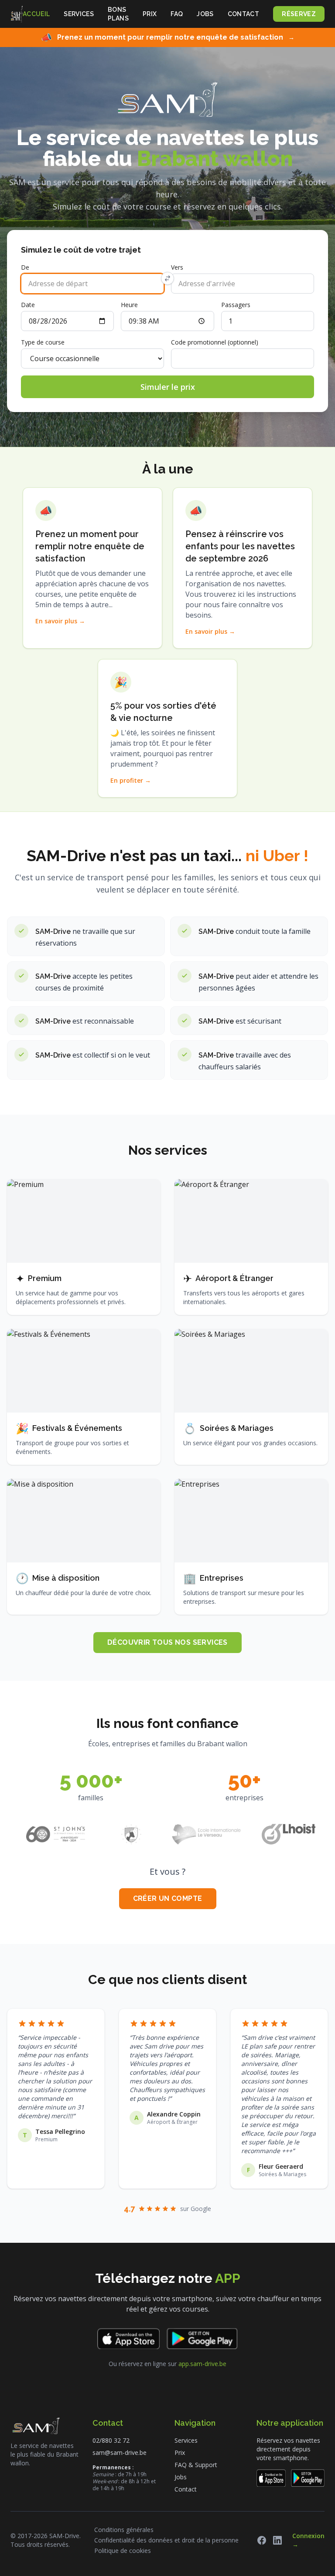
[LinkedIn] (277, 2540)
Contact (243, 14)
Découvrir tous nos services (167, 1642)
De (25, 267)
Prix (150, 14)
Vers (177, 267)
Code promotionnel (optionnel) (215, 342)
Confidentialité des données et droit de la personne (166, 2540)
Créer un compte (168, 1898)
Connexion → (308, 2540)
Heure (129, 305)
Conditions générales (124, 2530)
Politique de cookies (123, 2551)
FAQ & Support (196, 2465)
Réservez (299, 14)
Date (28, 305)
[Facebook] (262, 2540)
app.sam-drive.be (202, 2364)
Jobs (205, 14)
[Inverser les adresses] (167, 278)
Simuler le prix (168, 387)
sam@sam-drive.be (120, 2453)
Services (79, 14)
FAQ (177, 14)
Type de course (43, 342)
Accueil (36, 14)
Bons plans (118, 14)
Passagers (236, 305)
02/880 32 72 (111, 2440)
